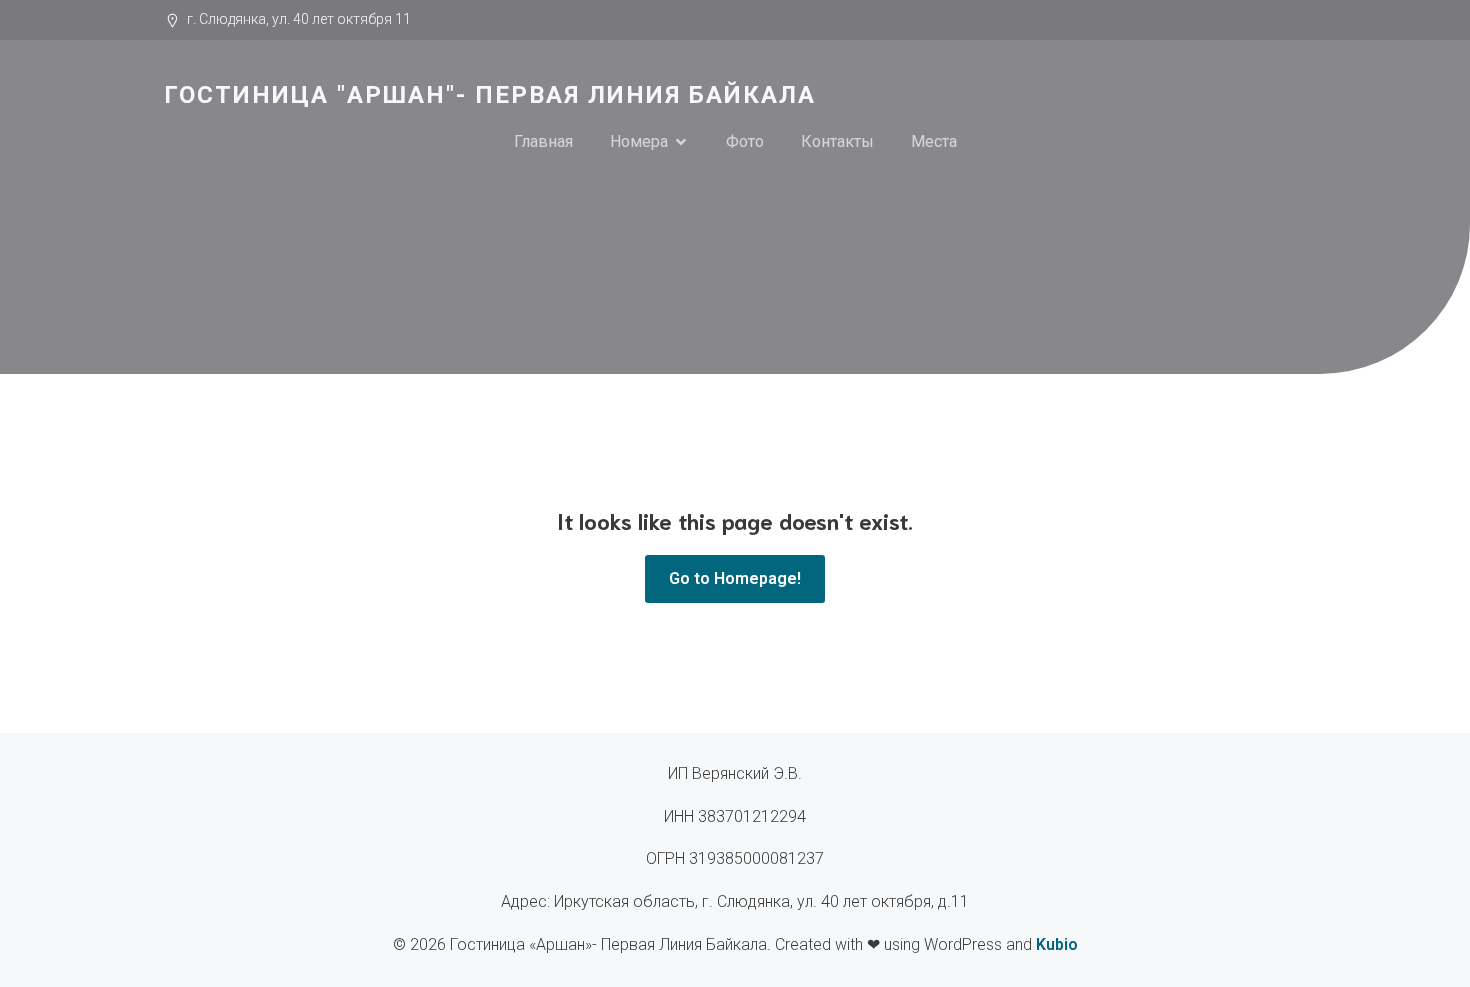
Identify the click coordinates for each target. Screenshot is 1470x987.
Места (934, 141)
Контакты (837, 141)
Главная (543, 141)
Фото (745, 141)
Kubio (1057, 944)
